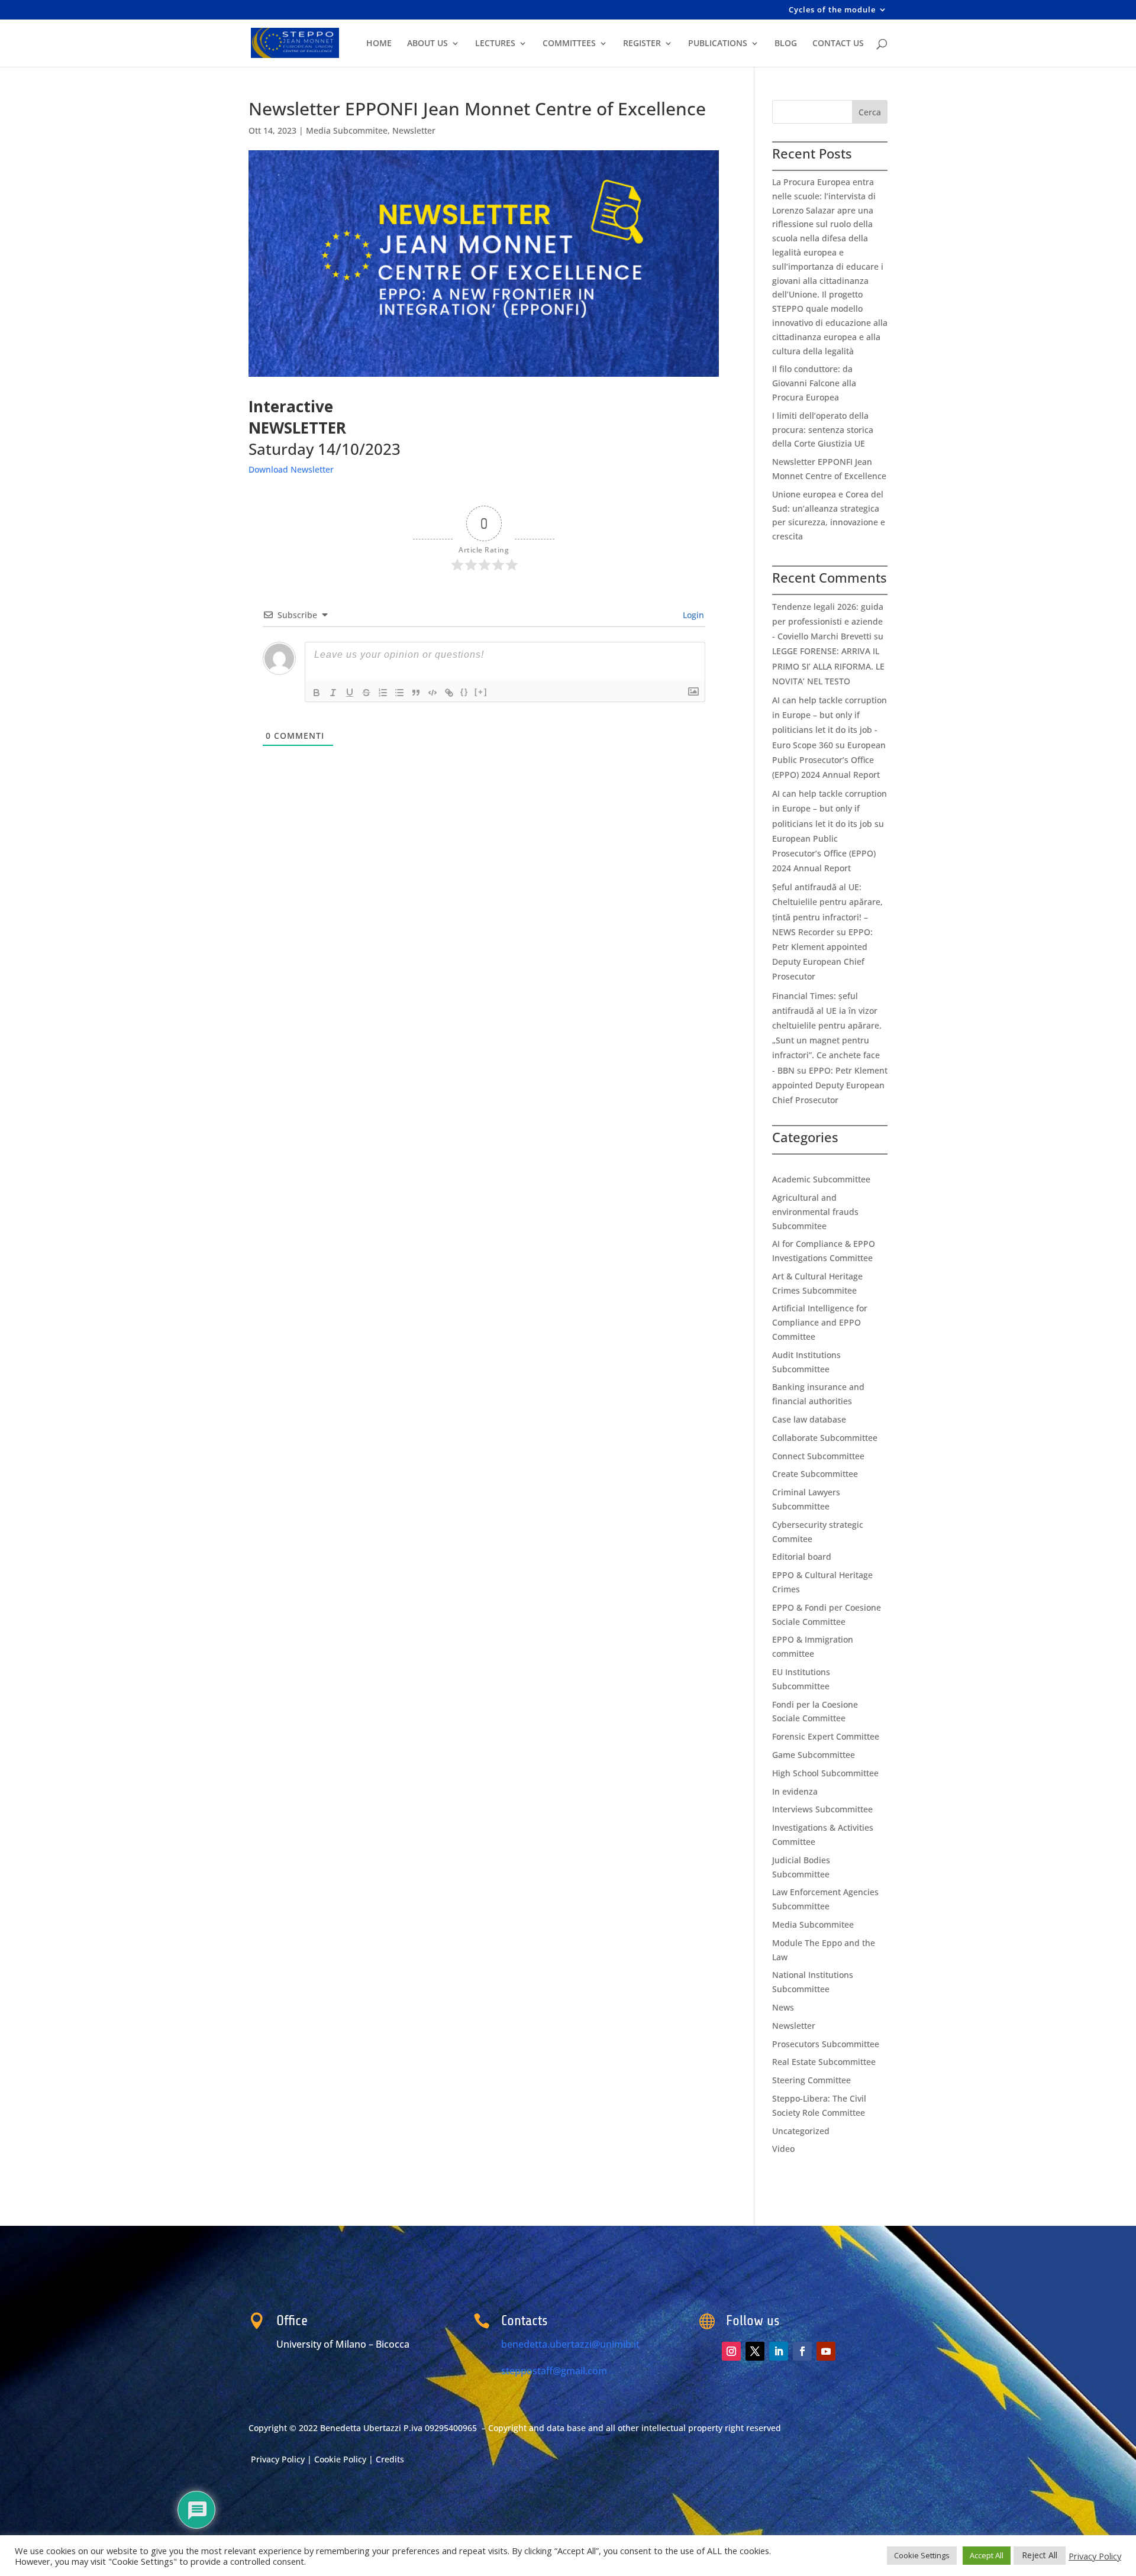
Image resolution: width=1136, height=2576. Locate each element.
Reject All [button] (1040, 2555)
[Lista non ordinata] (399, 693)
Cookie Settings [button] (922, 2555)
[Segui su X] (755, 2351)
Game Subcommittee (814, 1755)
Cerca (870, 112)
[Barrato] (366, 693)
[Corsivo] (333, 693)
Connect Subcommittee (818, 1456)
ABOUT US (427, 44)
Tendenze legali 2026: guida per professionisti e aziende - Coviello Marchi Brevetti (828, 621)
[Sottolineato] (350, 693)
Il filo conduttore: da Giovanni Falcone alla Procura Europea (814, 383)
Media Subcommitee (347, 130)
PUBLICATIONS (718, 44)
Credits (390, 2459)
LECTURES (495, 44)
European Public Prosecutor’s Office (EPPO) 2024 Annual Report (829, 760)
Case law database (809, 1419)
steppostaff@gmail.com (554, 2371)
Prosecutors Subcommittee (826, 2044)
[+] (481, 692)
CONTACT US (838, 44)
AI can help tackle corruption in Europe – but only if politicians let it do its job (830, 808)
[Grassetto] (317, 693)
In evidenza (795, 1791)
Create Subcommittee (815, 1474)
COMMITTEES (569, 44)
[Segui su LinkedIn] (779, 2351)
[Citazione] (416, 693)
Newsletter (414, 130)
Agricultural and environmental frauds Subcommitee (815, 1212)
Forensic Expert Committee (826, 1736)
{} (464, 692)
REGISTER (642, 44)
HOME (379, 44)
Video (783, 2149)
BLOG (786, 44)
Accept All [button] (987, 2555)
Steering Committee (811, 2080)
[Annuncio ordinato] (383, 693)
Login (692, 615)
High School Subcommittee (825, 1773)
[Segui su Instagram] (731, 2351)
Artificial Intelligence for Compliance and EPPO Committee (820, 1322)
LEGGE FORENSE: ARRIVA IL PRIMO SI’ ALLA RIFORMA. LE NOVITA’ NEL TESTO (828, 666)
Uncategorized (801, 2131)
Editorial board (802, 1557)
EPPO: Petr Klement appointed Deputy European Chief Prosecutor (830, 1085)
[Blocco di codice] (433, 693)
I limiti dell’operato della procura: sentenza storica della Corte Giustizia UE (823, 430)
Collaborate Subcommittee (825, 1438)
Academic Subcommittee (821, 1179)
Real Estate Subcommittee (824, 2062)
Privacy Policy (279, 2459)
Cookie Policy (341, 2459)
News (783, 2007)
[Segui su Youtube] (826, 2351)
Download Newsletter (291, 469)
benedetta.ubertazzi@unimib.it (570, 2344)
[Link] (449, 693)
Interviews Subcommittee (822, 1809)
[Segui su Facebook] (802, 2351)
